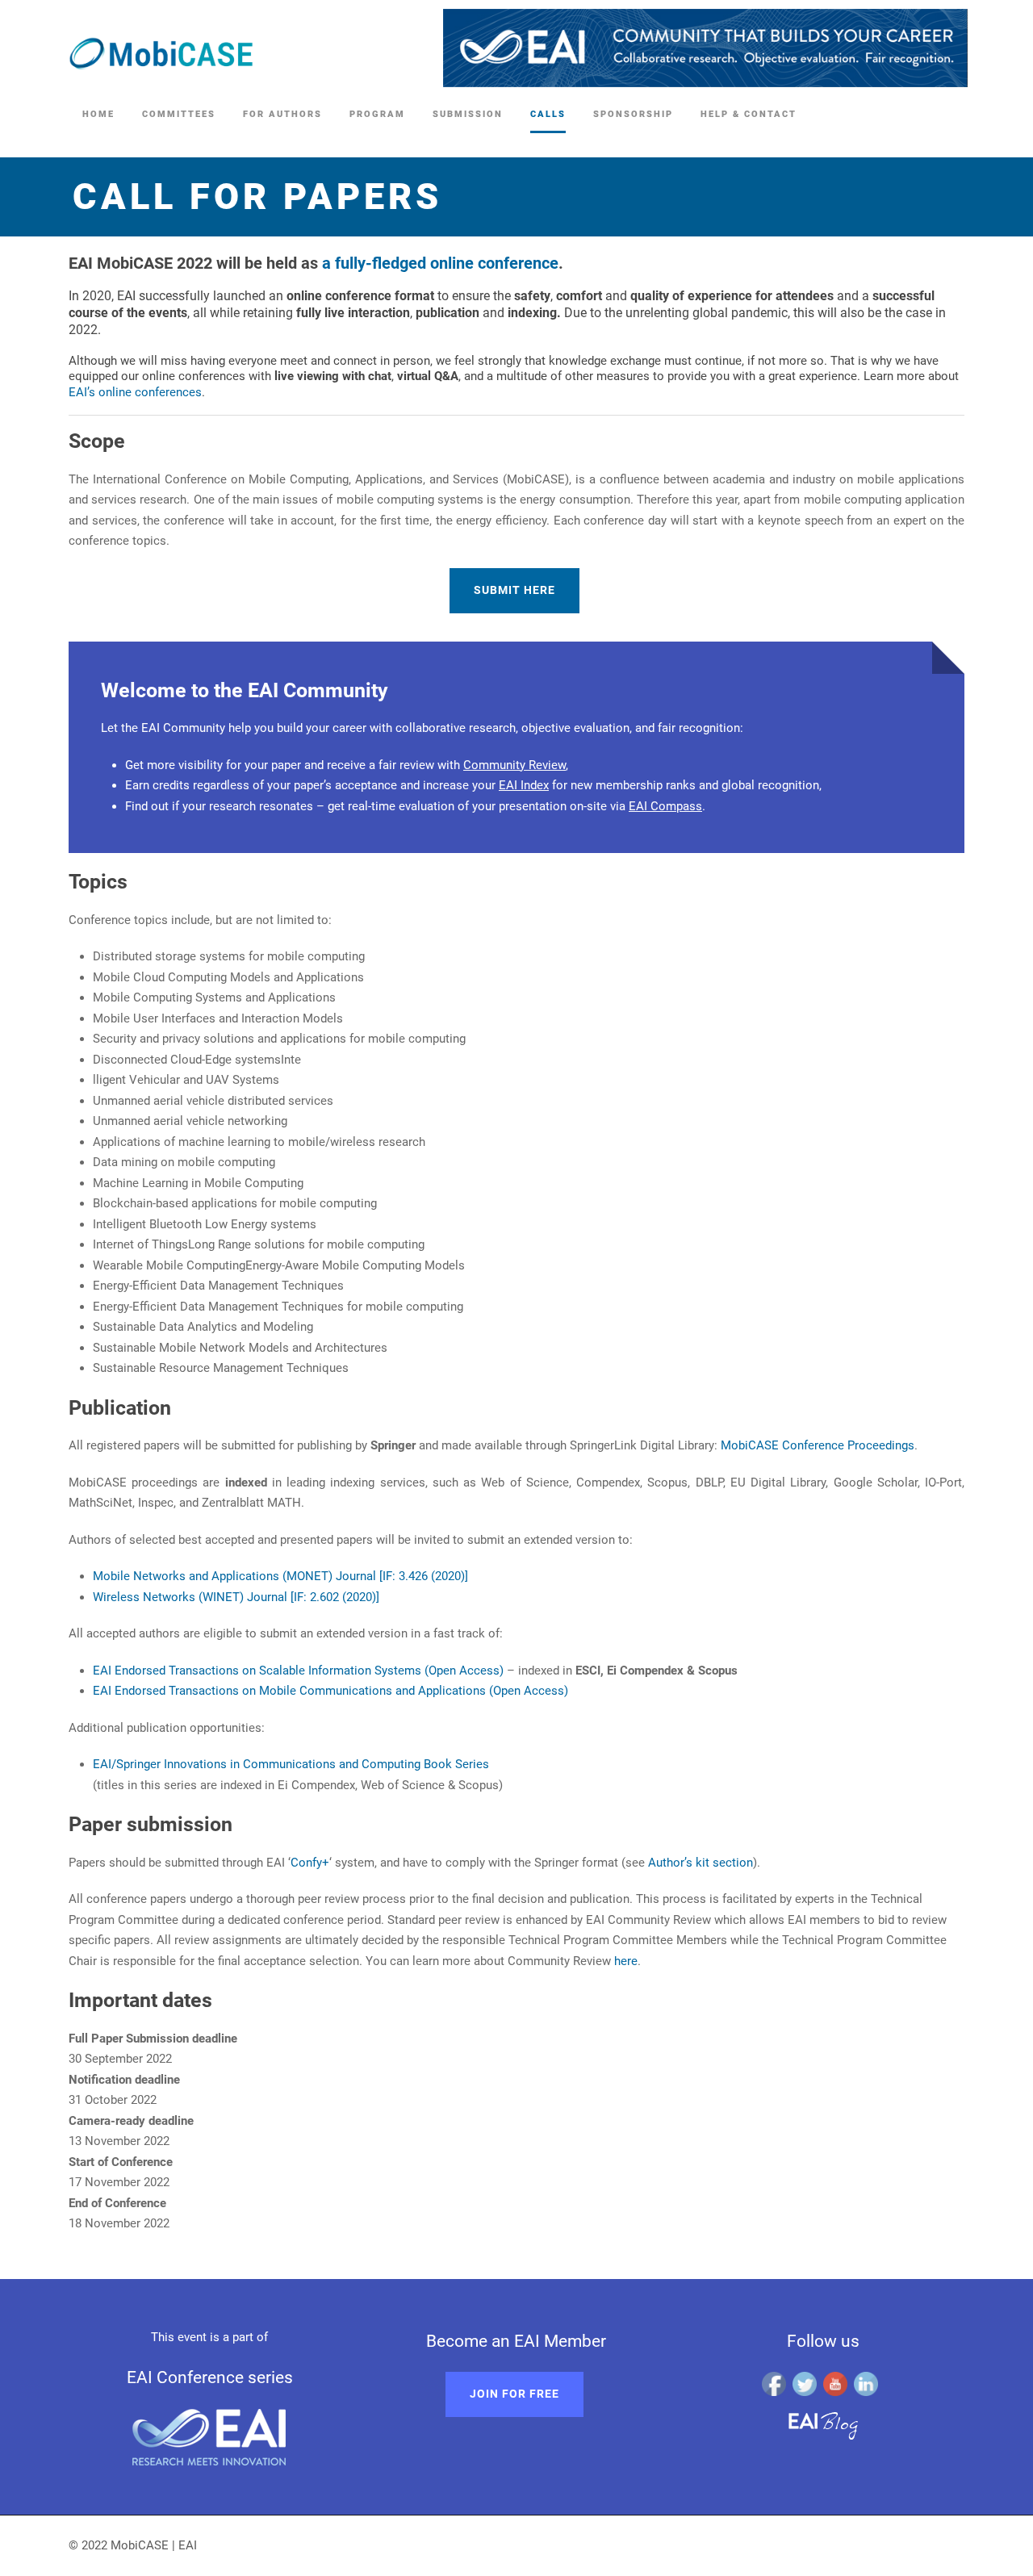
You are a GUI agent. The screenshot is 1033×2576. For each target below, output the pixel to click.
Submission (468, 114)
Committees (179, 114)
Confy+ (310, 1863)
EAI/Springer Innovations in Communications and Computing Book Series (291, 1764)
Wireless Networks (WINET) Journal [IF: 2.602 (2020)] (236, 1597)
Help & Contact (749, 114)
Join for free (514, 2394)
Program (377, 114)
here (626, 1961)
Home (98, 114)
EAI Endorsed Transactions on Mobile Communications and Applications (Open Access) (330, 1691)
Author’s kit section (701, 1863)
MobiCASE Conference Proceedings (818, 1445)
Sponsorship (633, 114)
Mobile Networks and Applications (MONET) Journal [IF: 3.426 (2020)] (280, 1576)
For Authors (282, 114)
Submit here (514, 590)
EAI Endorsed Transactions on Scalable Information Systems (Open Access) (298, 1671)
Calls (548, 114)
